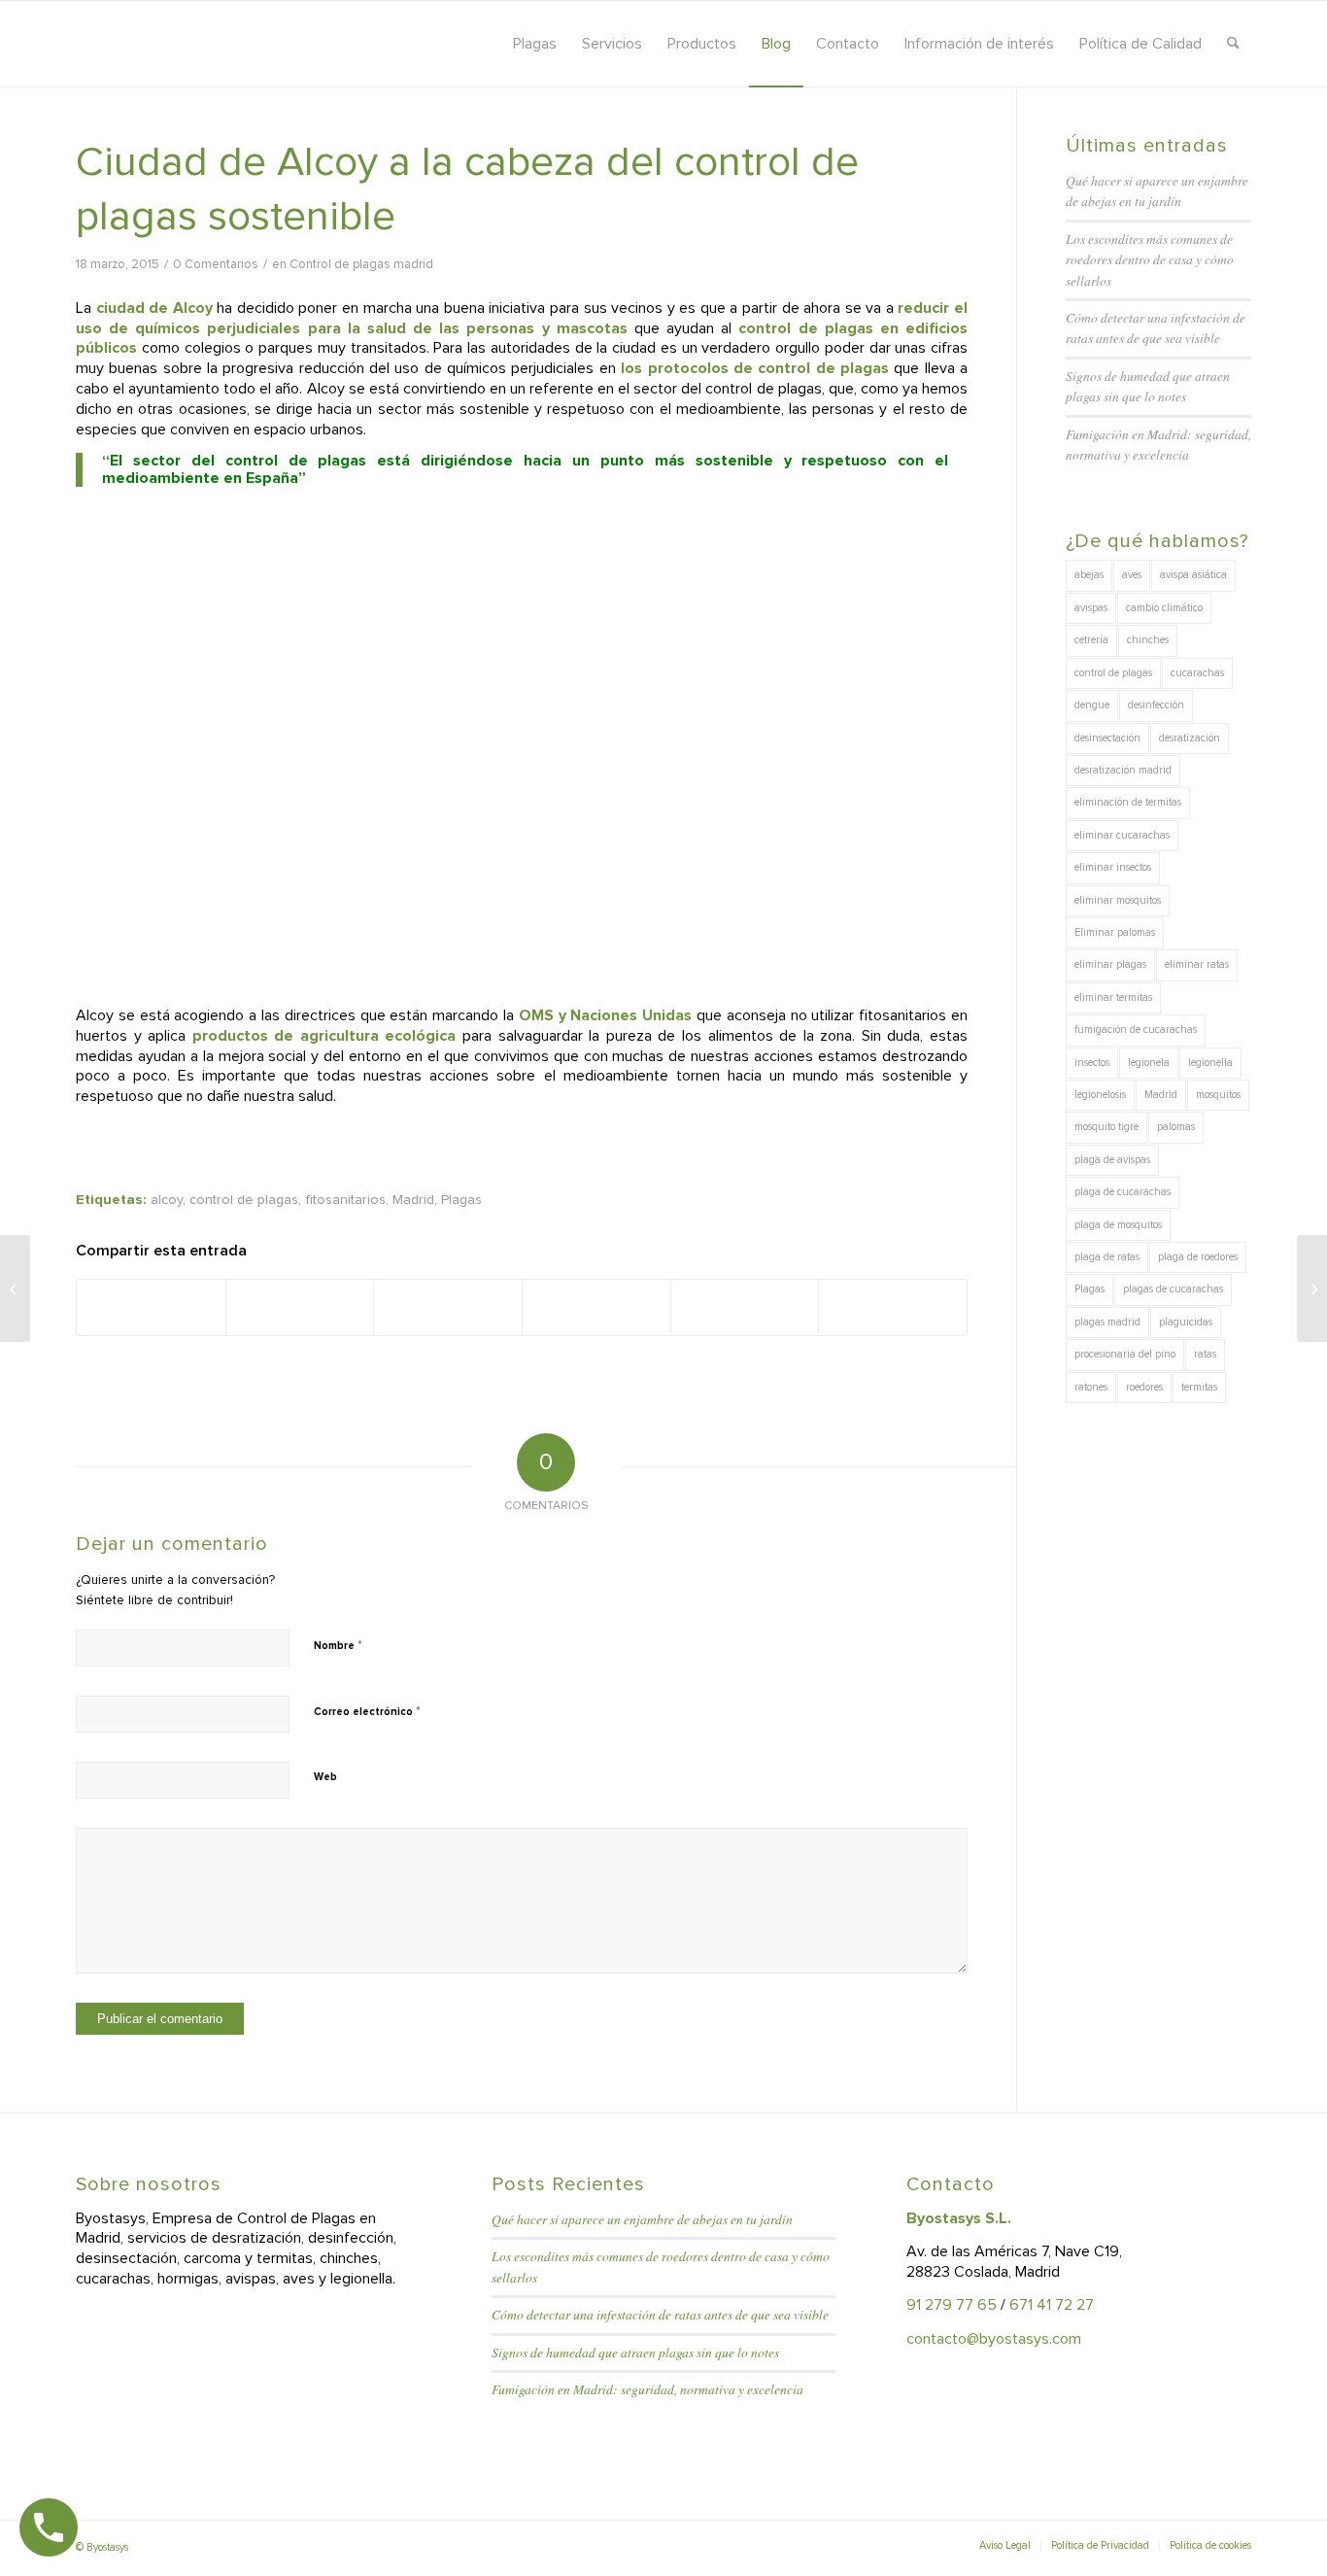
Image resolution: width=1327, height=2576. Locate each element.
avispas (1091, 608)
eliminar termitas (1113, 997)
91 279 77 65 (952, 2305)
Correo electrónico (367, 1711)
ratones (1091, 1387)
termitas (1199, 1387)
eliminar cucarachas (1122, 835)
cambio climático (1164, 608)
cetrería (1091, 640)
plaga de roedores (1198, 1257)
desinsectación (1107, 738)
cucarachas (1197, 673)
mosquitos (1218, 1095)
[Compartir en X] (300, 1307)
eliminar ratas (1197, 964)
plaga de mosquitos (1118, 1225)
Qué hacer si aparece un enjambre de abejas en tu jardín (642, 2219)
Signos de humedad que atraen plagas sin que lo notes (635, 2352)
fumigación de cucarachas (1136, 1030)
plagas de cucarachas (1173, 1289)
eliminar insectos (1113, 867)
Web (325, 1777)
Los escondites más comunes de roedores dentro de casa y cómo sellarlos (1150, 259)
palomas (1176, 1127)
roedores (1144, 1387)
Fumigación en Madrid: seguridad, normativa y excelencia (647, 2389)
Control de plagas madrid (361, 264)
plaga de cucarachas (1123, 1192)
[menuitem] (535, 44)
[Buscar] (1233, 44)
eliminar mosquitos (1118, 900)
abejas (1089, 575)
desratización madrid (1123, 770)
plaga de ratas (1107, 1257)
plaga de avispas (1112, 1160)
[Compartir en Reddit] (745, 1307)
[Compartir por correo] (893, 1307)
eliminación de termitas (1128, 802)
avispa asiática (1193, 575)
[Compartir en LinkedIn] (596, 1307)
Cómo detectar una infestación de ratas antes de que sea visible (660, 2314)
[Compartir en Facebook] (151, 1307)
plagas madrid (1107, 1322)
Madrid (413, 1200)
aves (1132, 575)
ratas (1205, 1354)
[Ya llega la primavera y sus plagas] (15, 1288)
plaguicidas (1186, 1322)
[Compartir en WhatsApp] (448, 1307)
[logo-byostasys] (250, 44)
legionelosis (1100, 1095)
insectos (1092, 1063)
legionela (1149, 1063)
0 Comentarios (216, 264)
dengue (1092, 705)
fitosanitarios (345, 1200)
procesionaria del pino (1125, 1354)
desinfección (1156, 705)
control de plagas (244, 1200)
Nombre (338, 1645)
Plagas (461, 1200)
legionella (1210, 1063)
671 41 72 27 (1052, 2305)
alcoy (167, 1200)
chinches (1148, 640)
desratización (1190, 738)
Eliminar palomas (1115, 932)
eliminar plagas (1110, 964)
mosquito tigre (1106, 1127)
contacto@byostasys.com (994, 2339)
